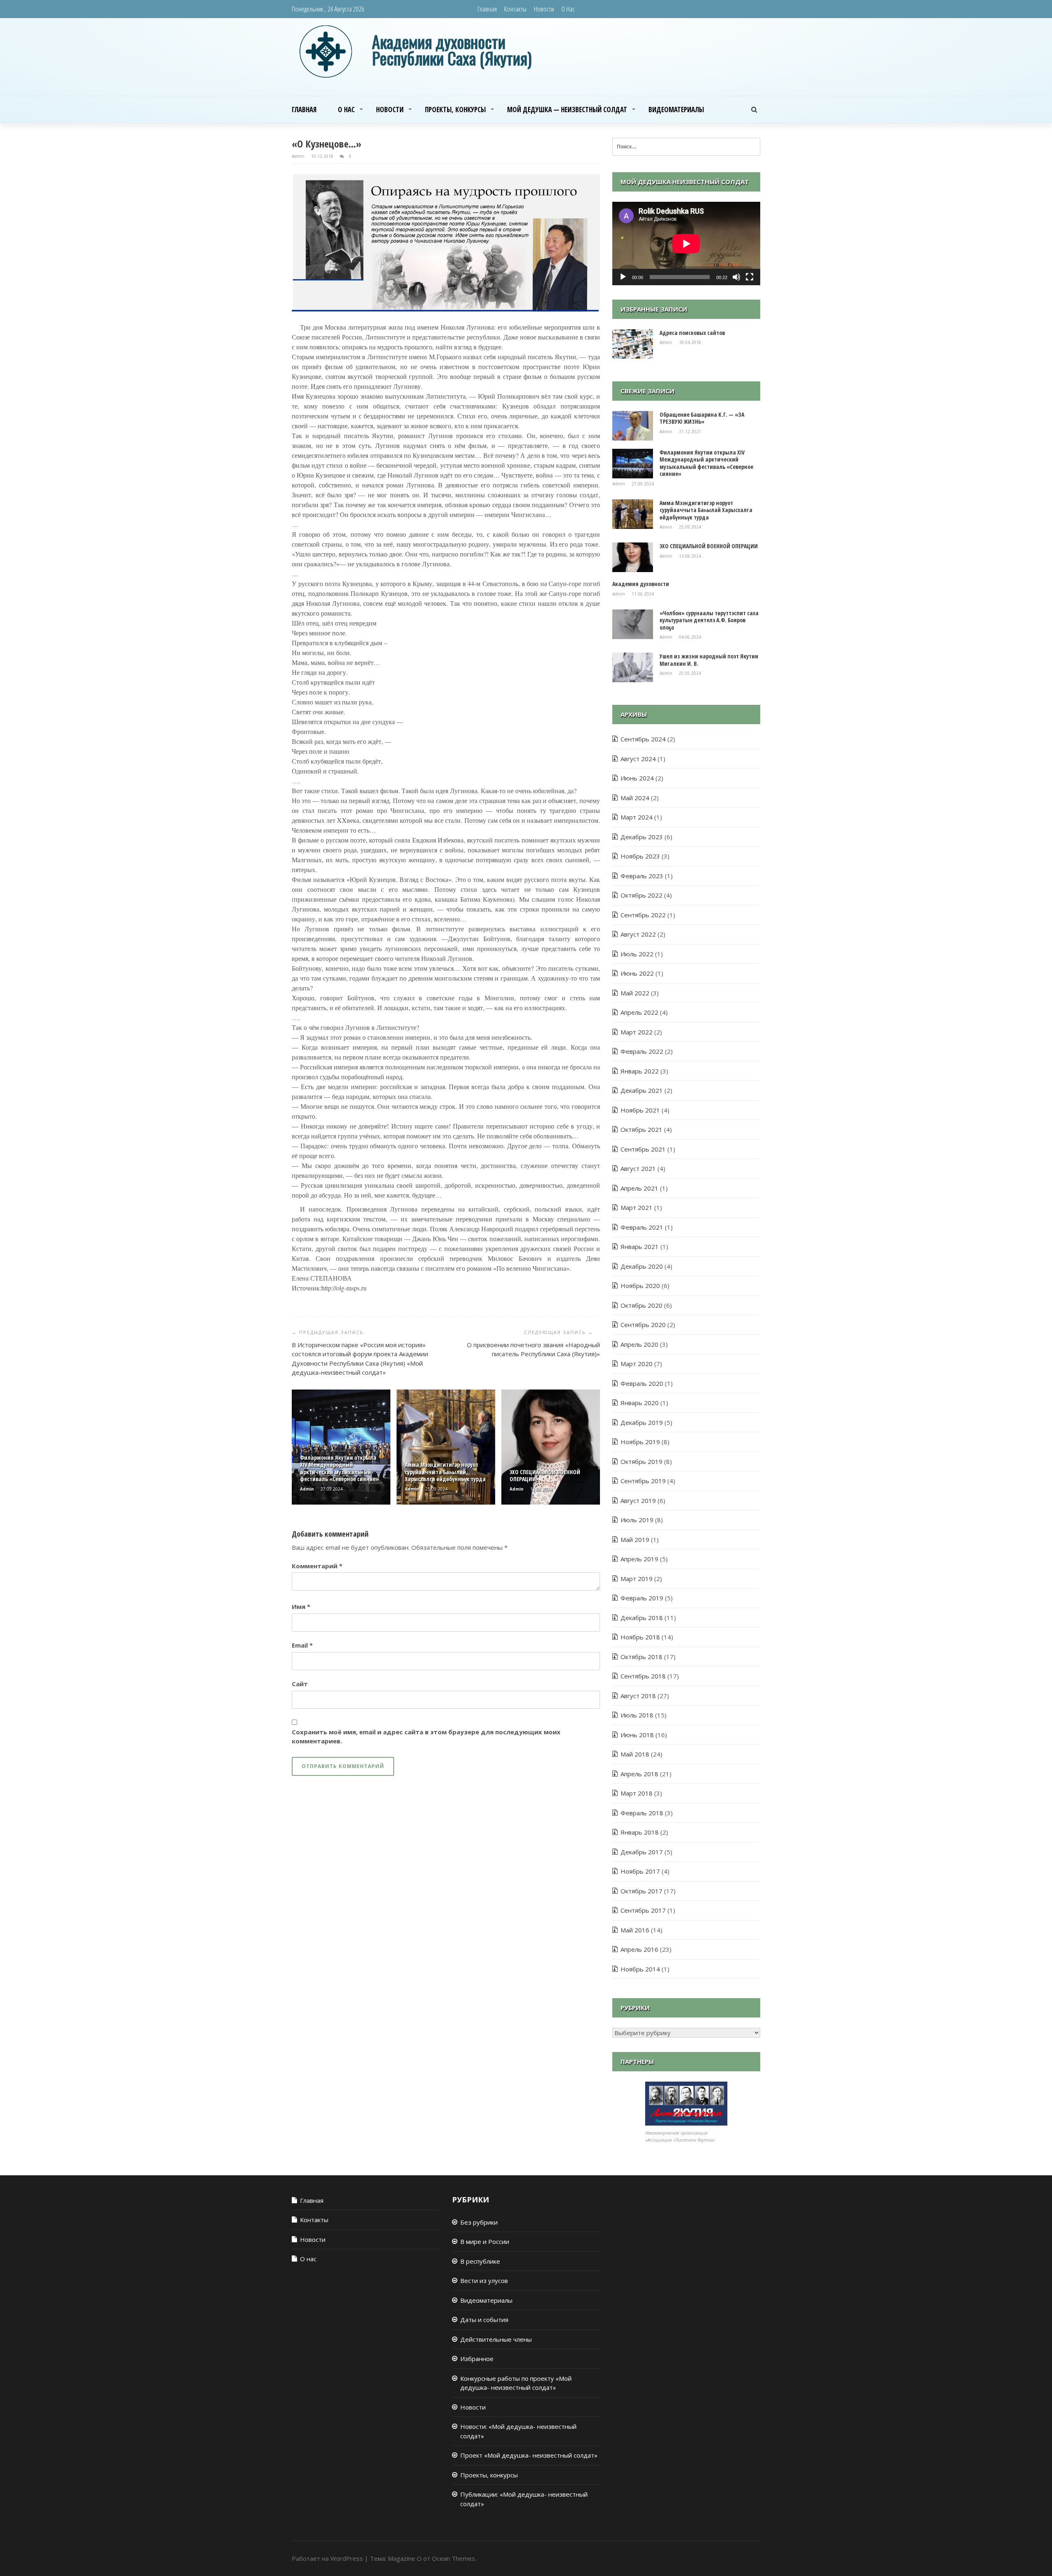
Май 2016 (635, 1930)
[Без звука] (736, 277)
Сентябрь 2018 (643, 1676)
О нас (568, 9)
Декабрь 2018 (642, 1618)
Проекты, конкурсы (455, 110)
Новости (544, 9)
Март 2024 (637, 817)
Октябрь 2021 (641, 1129)
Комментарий (317, 1566)
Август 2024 (638, 759)
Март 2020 (637, 1364)
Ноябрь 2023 (640, 856)
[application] (686, 244)
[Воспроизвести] (623, 277)
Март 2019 (637, 1579)
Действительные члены (496, 2339)
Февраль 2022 (642, 1051)
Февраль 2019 (642, 1598)
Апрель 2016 (639, 1949)
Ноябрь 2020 (640, 1286)
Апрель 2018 (639, 1774)
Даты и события (484, 2320)
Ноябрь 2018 (640, 1637)
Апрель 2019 (639, 1559)
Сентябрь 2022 (643, 915)
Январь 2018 (640, 1832)
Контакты (515, 9)
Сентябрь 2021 (643, 1149)
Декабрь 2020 (642, 1266)
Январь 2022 (640, 1071)
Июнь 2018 (637, 1735)
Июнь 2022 (637, 973)
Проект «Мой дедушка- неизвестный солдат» (529, 2455)
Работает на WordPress (327, 2558)
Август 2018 (638, 1696)
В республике (480, 2261)
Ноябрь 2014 (640, 1969)
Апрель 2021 (639, 1188)
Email (302, 1645)
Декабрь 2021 (642, 1090)
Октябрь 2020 (641, 1305)
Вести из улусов (484, 2281)
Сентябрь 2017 (643, 1910)
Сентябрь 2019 (643, 1481)
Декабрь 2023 (642, 837)
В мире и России (485, 2241)
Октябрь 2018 (641, 1657)
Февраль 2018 (642, 1813)
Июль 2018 (637, 1715)
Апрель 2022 (639, 1012)
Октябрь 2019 (641, 1461)
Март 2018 (637, 1793)
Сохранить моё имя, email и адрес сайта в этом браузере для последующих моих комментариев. (426, 1737)
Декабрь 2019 (642, 1422)
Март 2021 (637, 1207)
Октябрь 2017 (641, 1891)
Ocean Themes (453, 2558)
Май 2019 (635, 1540)
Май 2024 (635, 798)
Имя (301, 1607)
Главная (487, 9)
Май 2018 (635, 1754)
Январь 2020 (640, 1403)
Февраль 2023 (642, 876)
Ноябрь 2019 (640, 1442)
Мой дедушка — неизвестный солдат (567, 110)
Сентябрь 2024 (643, 739)
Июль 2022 (637, 954)
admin (299, 156)
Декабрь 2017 (642, 1852)
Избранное (477, 2359)
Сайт (300, 1684)
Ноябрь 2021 (640, 1110)
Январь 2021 (640, 1246)
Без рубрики (479, 2222)
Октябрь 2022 (641, 895)
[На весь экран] (750, 277)
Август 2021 (638, 1168)
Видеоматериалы (676, 110)
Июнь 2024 (637, 778)
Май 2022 (635, 993)
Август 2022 (638, 934)
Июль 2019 (637, 1520)
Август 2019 (638, 1500)
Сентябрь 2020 (643, 1325)
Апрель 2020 (639, 1344)
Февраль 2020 (642, 1383)
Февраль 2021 (642, 1227)
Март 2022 (637, 1032)
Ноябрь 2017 (640, 1871)
